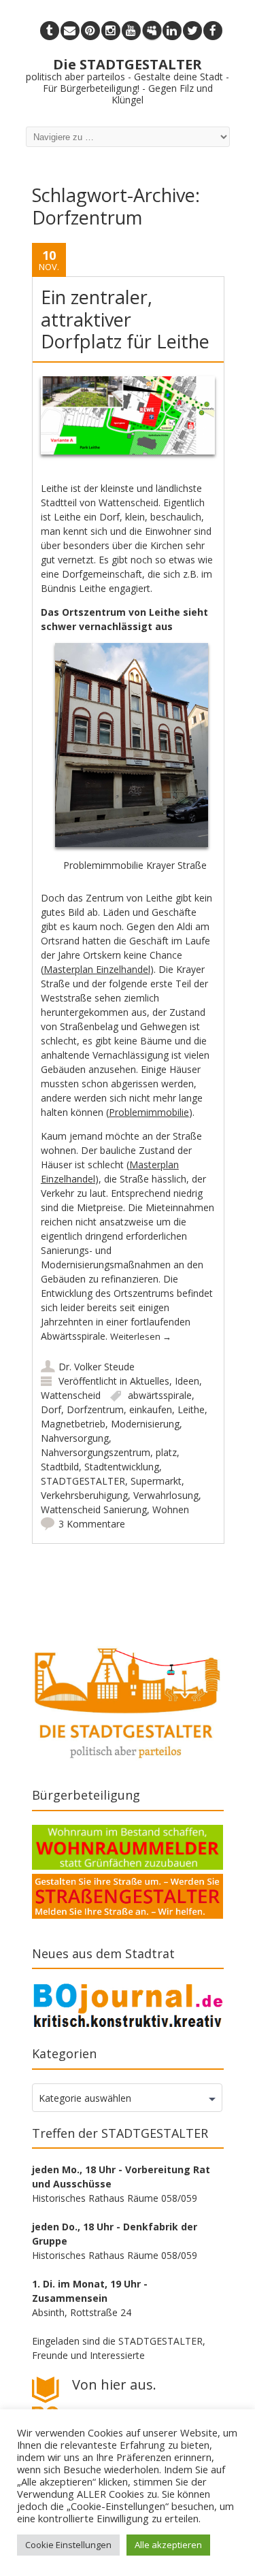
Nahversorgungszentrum (96, 1452)
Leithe (191, 1409)
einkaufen (151, 1409)
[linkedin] (172, 31)
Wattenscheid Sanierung (94, 1509)
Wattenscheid (71, 1395)
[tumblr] (50, 31)
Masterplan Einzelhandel (97, 969)
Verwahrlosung (166, 1495)
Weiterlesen (141, 1336)
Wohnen (171, 1509)
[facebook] (213, 31)
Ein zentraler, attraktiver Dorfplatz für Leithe (125, 319)
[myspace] (152, 31)
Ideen (187, 1381)
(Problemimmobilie (148, 1112)
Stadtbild (60, 1467)
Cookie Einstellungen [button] (68, 2545)
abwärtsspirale (160, 1395)
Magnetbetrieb (73, 1424)
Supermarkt (156, 1481)
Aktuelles (150, 1381)
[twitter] (192, 31)
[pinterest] (90, 31)
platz (166, 1452)
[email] (70, 31)
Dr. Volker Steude (97, 1367)
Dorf (51, 1409)
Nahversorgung (75, 1438)
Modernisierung (145, 1424)
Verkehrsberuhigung (84, 1495)
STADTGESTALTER (83, 1481)
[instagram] (111, 31)
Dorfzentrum (95, 1409)
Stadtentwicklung (122, 1467)
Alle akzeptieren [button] (168, 2545)
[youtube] (131, 31)
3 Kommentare (92, 1524)
